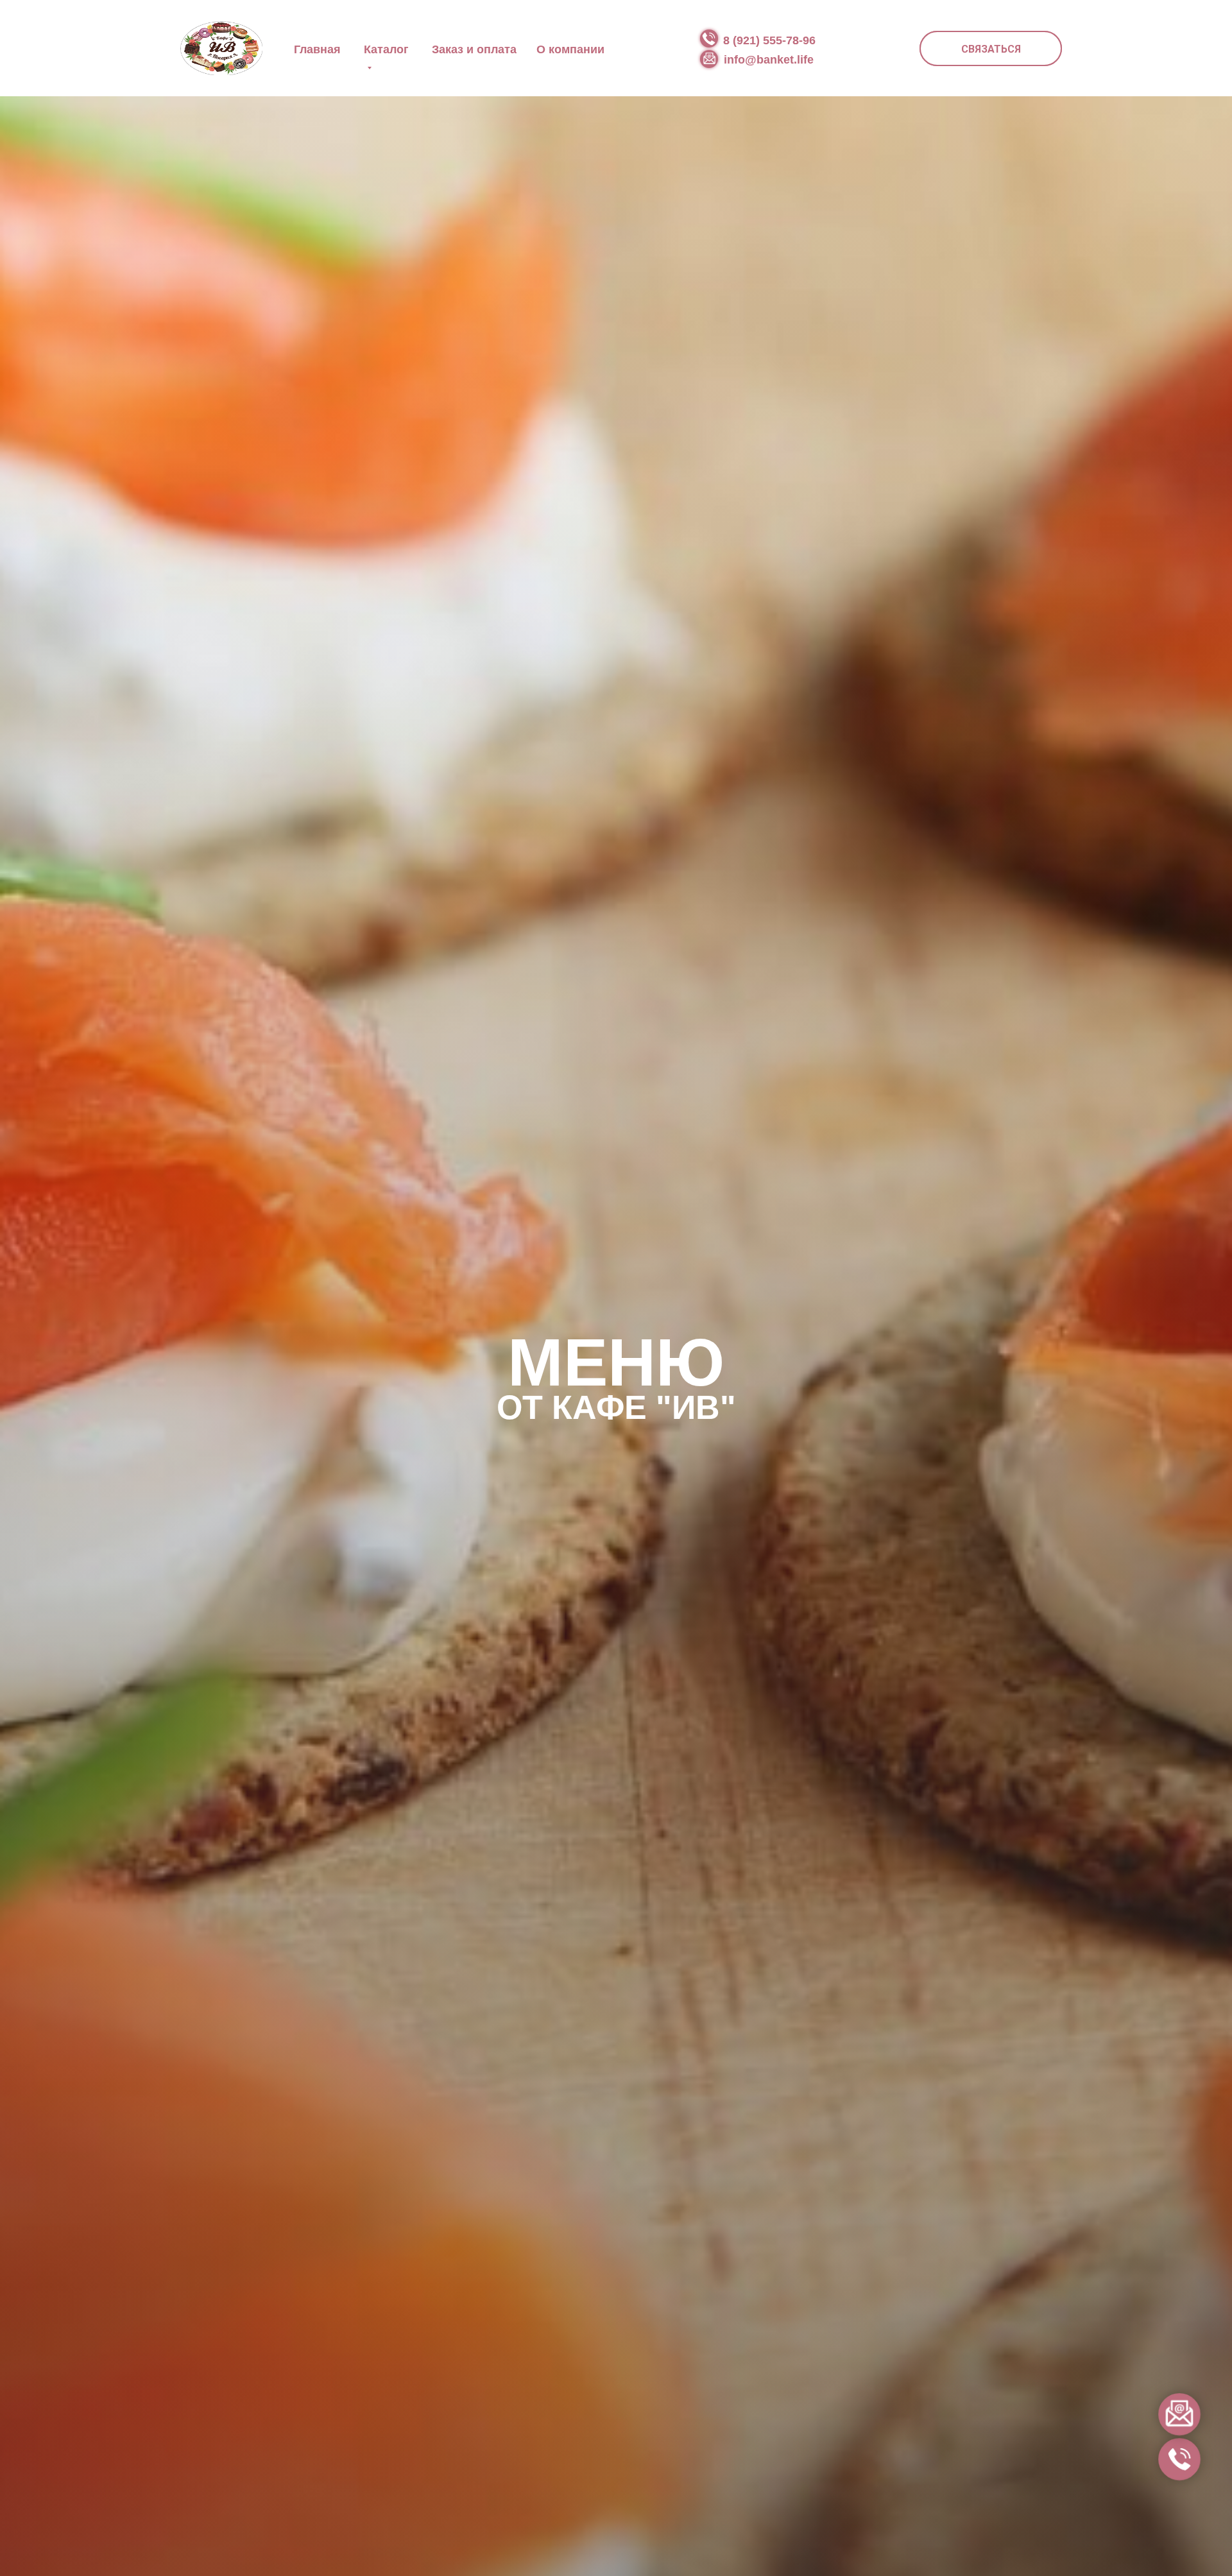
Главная (317, 49)
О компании (570, 49)
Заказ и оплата (474, 49)
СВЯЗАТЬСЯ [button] (991, 49)
